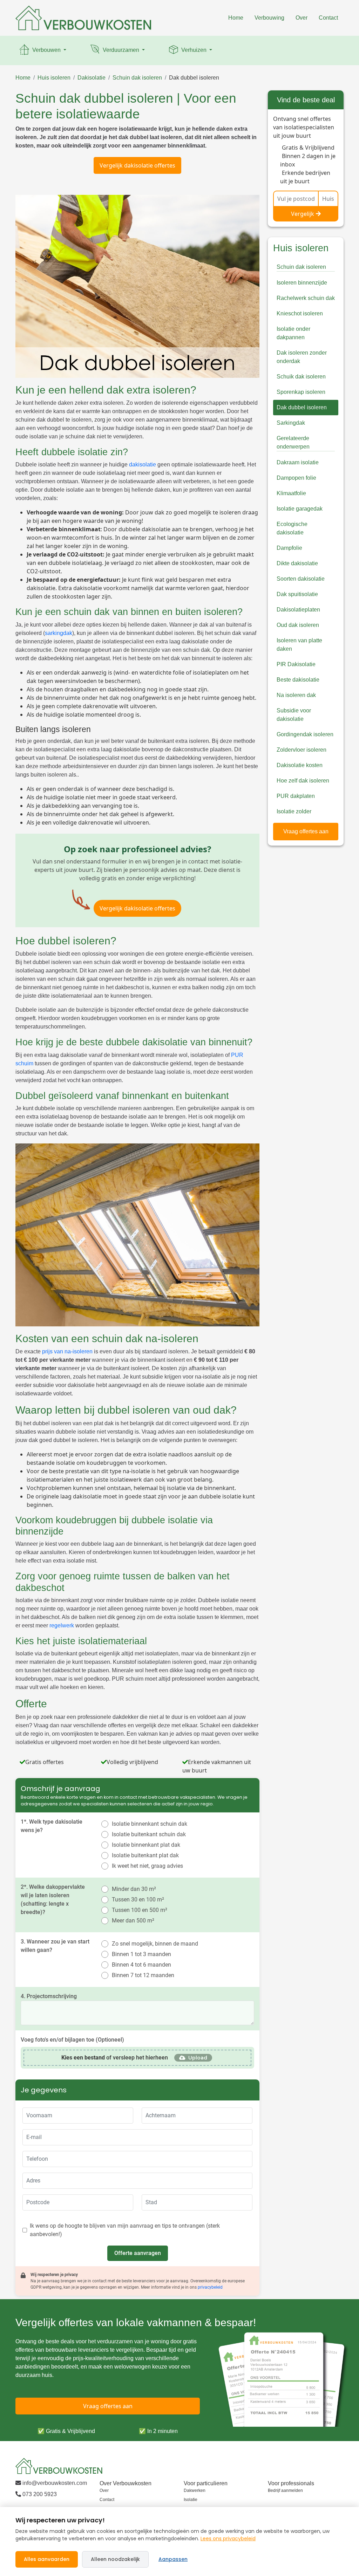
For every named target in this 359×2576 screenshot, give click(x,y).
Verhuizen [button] (194, 50)
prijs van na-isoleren (67, 1351)
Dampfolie (289, 548)
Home (236, 18)
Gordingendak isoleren (305, 734)
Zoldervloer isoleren (302, 750)
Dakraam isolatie (298, 462)
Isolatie (191, 2500)
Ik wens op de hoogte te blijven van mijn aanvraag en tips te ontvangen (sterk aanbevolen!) (125, 2230)
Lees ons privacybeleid (228, 2539)
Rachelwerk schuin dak (306, 298)
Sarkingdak (291, 423)
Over (302, 18)
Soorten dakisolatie (301, 579)
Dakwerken (195, 2490)
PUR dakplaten (296, 796)
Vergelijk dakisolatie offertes (137, 165)
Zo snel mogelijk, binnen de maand (155, 1944)
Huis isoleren (54, 78)
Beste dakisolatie (298, 680)
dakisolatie (143, 464)
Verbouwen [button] (46, 50)
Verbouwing (269, 18)
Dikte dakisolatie (297, 563)
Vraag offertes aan (306, 831)
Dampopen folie (296, 478)
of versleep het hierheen (115, 2058)
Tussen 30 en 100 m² (138, 1899)
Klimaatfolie (291, 493)
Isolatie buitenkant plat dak (145, 1855)
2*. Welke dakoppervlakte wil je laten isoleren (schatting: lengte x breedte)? (53, 1899)
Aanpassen (173, 2559)
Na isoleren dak (296, 695)
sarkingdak (59, 633)
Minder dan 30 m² (134, 1889)
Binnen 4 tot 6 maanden (141, 1965)
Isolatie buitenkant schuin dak (149, 1834)
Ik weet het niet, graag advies (147, 1866)
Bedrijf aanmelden (285, 2490)
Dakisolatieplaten (298, 610)
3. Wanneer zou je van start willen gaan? (55, 1946)
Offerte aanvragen (138, 2253)
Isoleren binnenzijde (302, 283)
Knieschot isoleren (300, 313)
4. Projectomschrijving (49, 1996)
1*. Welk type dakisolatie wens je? (52, 1826)
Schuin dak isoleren (137, 78)
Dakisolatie (92, 78)
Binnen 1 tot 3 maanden (141, 1954)
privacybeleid (210, 2287)
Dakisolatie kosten (300, 765)
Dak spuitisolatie (297, 594)
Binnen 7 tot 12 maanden (143, 1975)
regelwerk (62, 1625)
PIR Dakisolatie (296, 664)
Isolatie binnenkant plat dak (146, 1845)
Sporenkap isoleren (301, 392)
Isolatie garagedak (300, 509)
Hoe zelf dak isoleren (303, 781)
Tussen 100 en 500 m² (140, 1910)
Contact (328, 18)
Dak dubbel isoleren (194, 78)
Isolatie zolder (294, 811)
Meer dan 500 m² (133, 1921)
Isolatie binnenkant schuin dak (150, 1824)
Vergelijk (303, 214)
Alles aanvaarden (47, 2559)
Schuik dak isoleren (301, 377)
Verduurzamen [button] (121, 50)
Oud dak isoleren (298, 625)
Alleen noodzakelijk (115, 2559)
